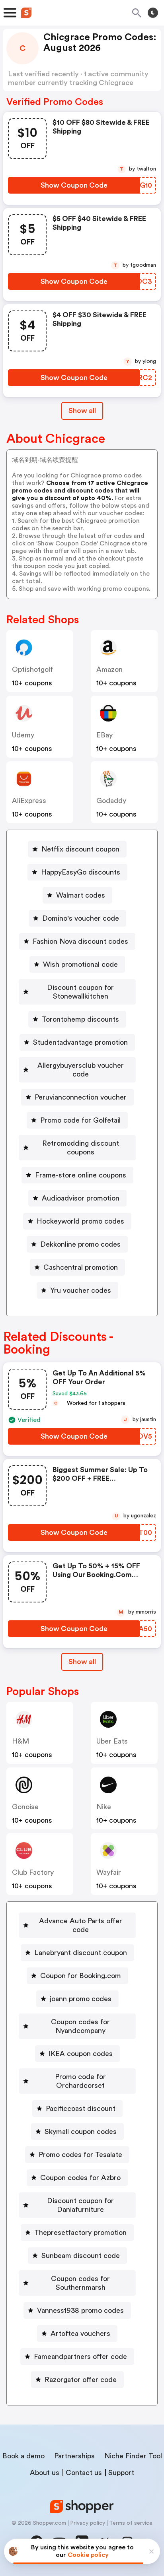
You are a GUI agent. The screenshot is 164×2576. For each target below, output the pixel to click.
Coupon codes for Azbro (80, 2178)
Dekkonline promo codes (80, 1244)
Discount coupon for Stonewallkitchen (80, 992)
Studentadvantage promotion (80, 1042)
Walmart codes (81, 895)
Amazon (109, 669)
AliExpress (29, 801)
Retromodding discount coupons (81, 1148)
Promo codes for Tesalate (80, 2155)
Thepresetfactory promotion (80, 2233)
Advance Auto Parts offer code (81, 1925)
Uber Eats (112, 1741)
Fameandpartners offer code (80, 2357)
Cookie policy (88, 2555)
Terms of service (131, 2523)
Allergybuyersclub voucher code (81, 1070)
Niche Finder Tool (133, 2456)
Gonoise (25, 1807)
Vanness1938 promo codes (80, 2310)
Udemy (23, 735)
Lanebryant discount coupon (81, 1953)
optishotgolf (32, 669)
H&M (20, 1741)
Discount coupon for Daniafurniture (80, 2205)
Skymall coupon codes (81, 2132)
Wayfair (109, 1872)
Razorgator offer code (81, 2380)
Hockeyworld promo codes (80, 1221)
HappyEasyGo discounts (81, 872)
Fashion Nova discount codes (80, 941)
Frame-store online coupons (81, 1175)
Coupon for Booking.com (81, 1976)
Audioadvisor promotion (81, 1198)
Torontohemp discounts (80, 1019)
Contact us (84, 2473)
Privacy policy (88, 2523)
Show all (82, 411)
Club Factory (33, 1872)
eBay (104, 735)
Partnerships (74, 2456)
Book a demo (23, 2456)
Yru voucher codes (81, 1290)
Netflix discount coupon (80, 849)
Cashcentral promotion (81, 1267)
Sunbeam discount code (81, 2256)
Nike (104, 1807)
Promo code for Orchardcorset (80, 2081)
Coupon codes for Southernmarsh (80, 2283)
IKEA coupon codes (81, 2054)
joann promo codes (81, 1999)
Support (121, 2473)
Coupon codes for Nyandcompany (80, 2026)
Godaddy (111, 801)
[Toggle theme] (153, 13)
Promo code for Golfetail (80, 1120)
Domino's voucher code (81, 918)
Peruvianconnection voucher (81, 1097)
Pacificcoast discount (81, 2109)
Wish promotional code (80, 964)
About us (45, 2473)
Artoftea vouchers (80, 2334)
